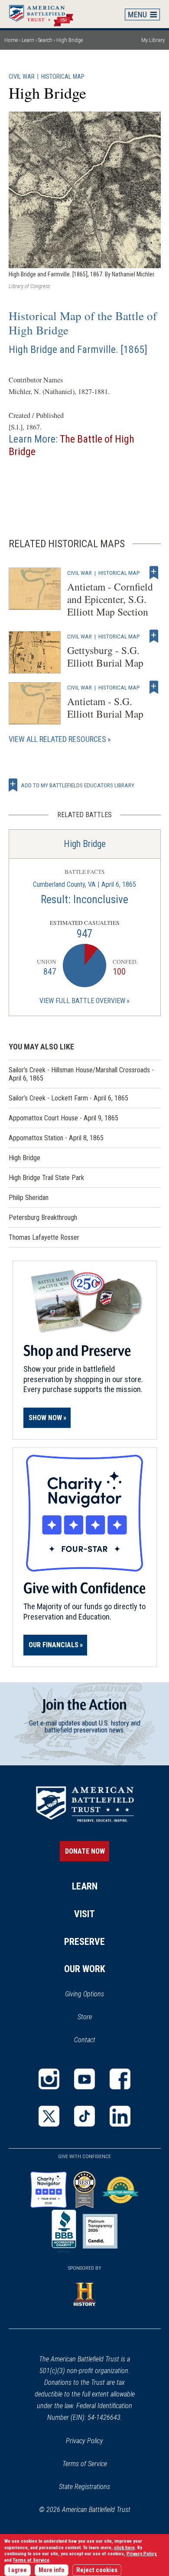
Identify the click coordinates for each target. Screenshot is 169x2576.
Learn (28, 40)
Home (45, 14)
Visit (84, 1914)
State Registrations (84, 2487)
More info (52, 2570)
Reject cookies (97, 2570)
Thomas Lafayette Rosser (44, 1237)
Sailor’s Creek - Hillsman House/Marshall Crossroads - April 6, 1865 (81, 1074)
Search (45, 40)
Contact (85, 2040)
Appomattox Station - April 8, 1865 (56, 1138)
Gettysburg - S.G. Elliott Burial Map (105, 656)
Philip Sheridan (29, 1198)
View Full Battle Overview (82, 1001)
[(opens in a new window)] (49, 2079)
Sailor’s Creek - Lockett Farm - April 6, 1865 (68, 1098)
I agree (18, 2570)
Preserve (84, 1942)
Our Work (85, 1969)
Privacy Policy (84, 2441)
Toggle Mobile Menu (143, 14)
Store (96, 2018)
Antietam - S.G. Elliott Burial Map (105, 707)
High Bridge (85, 844)
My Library (153, 40)
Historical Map (63, 77)
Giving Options (84, 1994)
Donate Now (85, 1851)
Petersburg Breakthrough (43, 1217)
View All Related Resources (57, 739)
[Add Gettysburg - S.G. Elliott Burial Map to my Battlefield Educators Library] (154, 636)
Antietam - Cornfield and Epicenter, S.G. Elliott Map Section (110, 599)
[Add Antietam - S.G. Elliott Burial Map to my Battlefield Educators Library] (154, 687)
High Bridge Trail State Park (46, 1178)
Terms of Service (85, 2464)
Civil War (22, 77)
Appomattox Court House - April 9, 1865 (63, 1118)
